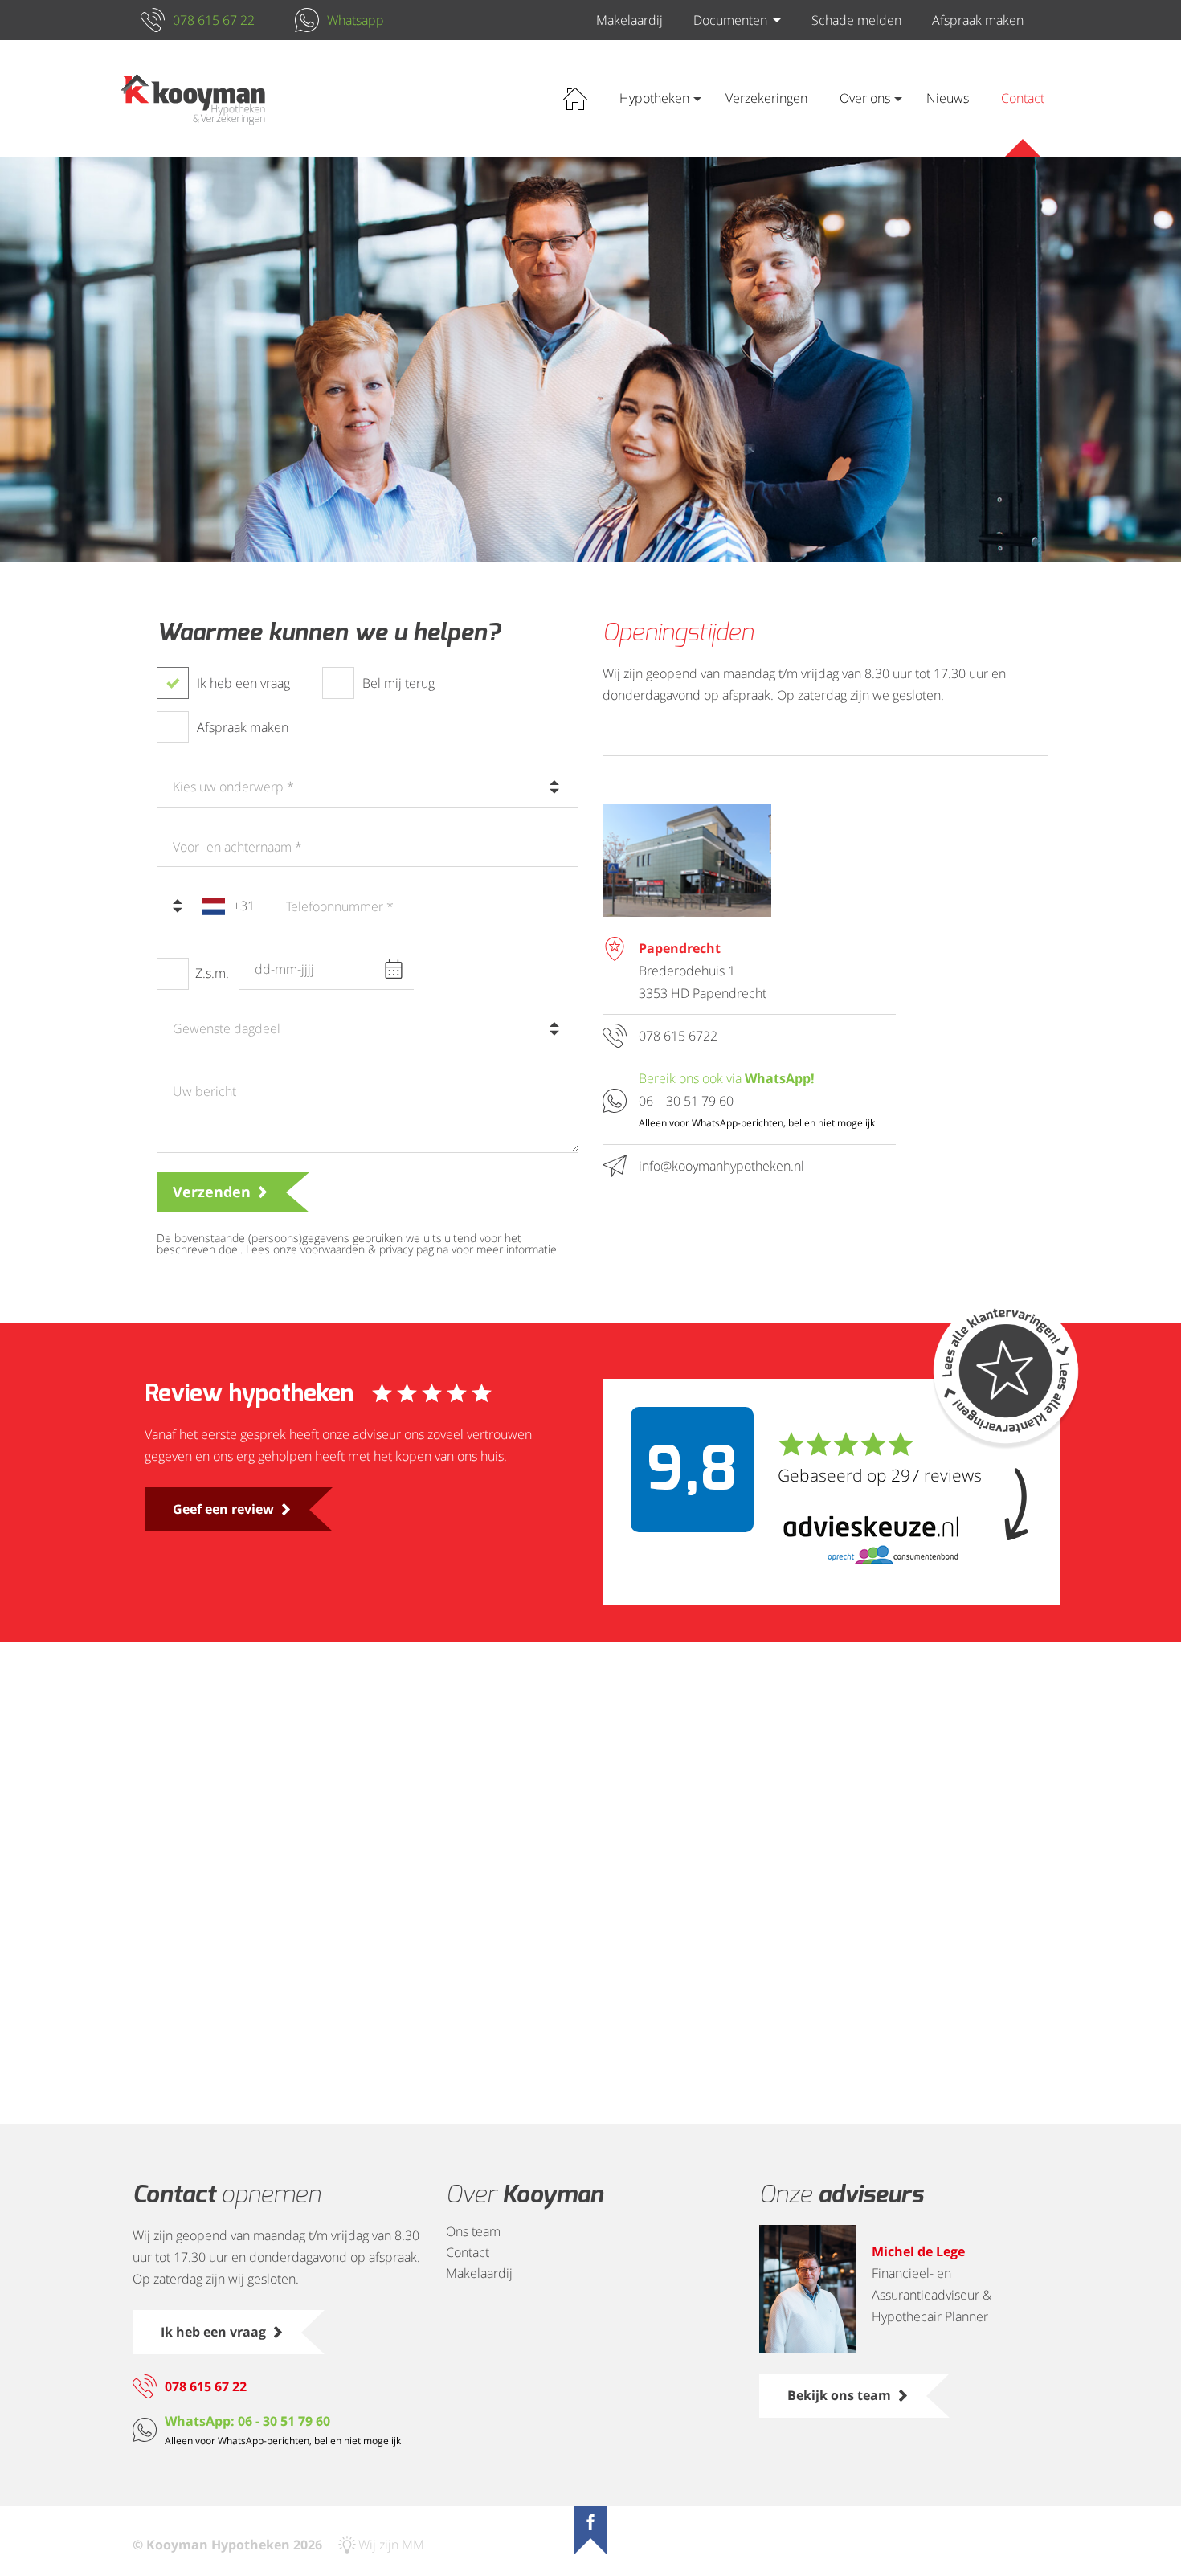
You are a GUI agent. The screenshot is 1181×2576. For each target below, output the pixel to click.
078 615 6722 (678, 1036)
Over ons (865, 98)
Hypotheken (654, 98)
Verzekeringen (766, 98)
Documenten (730, 20)
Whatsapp (356, 20)
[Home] (193, 99)
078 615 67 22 (214, 20)
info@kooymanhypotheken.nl (721, 1166)
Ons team (473, 2231)
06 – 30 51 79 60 (686, 1101)
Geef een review (223, 1509)
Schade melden (856, 20)
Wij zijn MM (391, 2545)
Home (575, 98)
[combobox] (368, 787)
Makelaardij (629, 20)
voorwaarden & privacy (357, 1249)
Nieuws (948, 98)
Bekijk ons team (839, 2395)
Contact (1023, 98)
